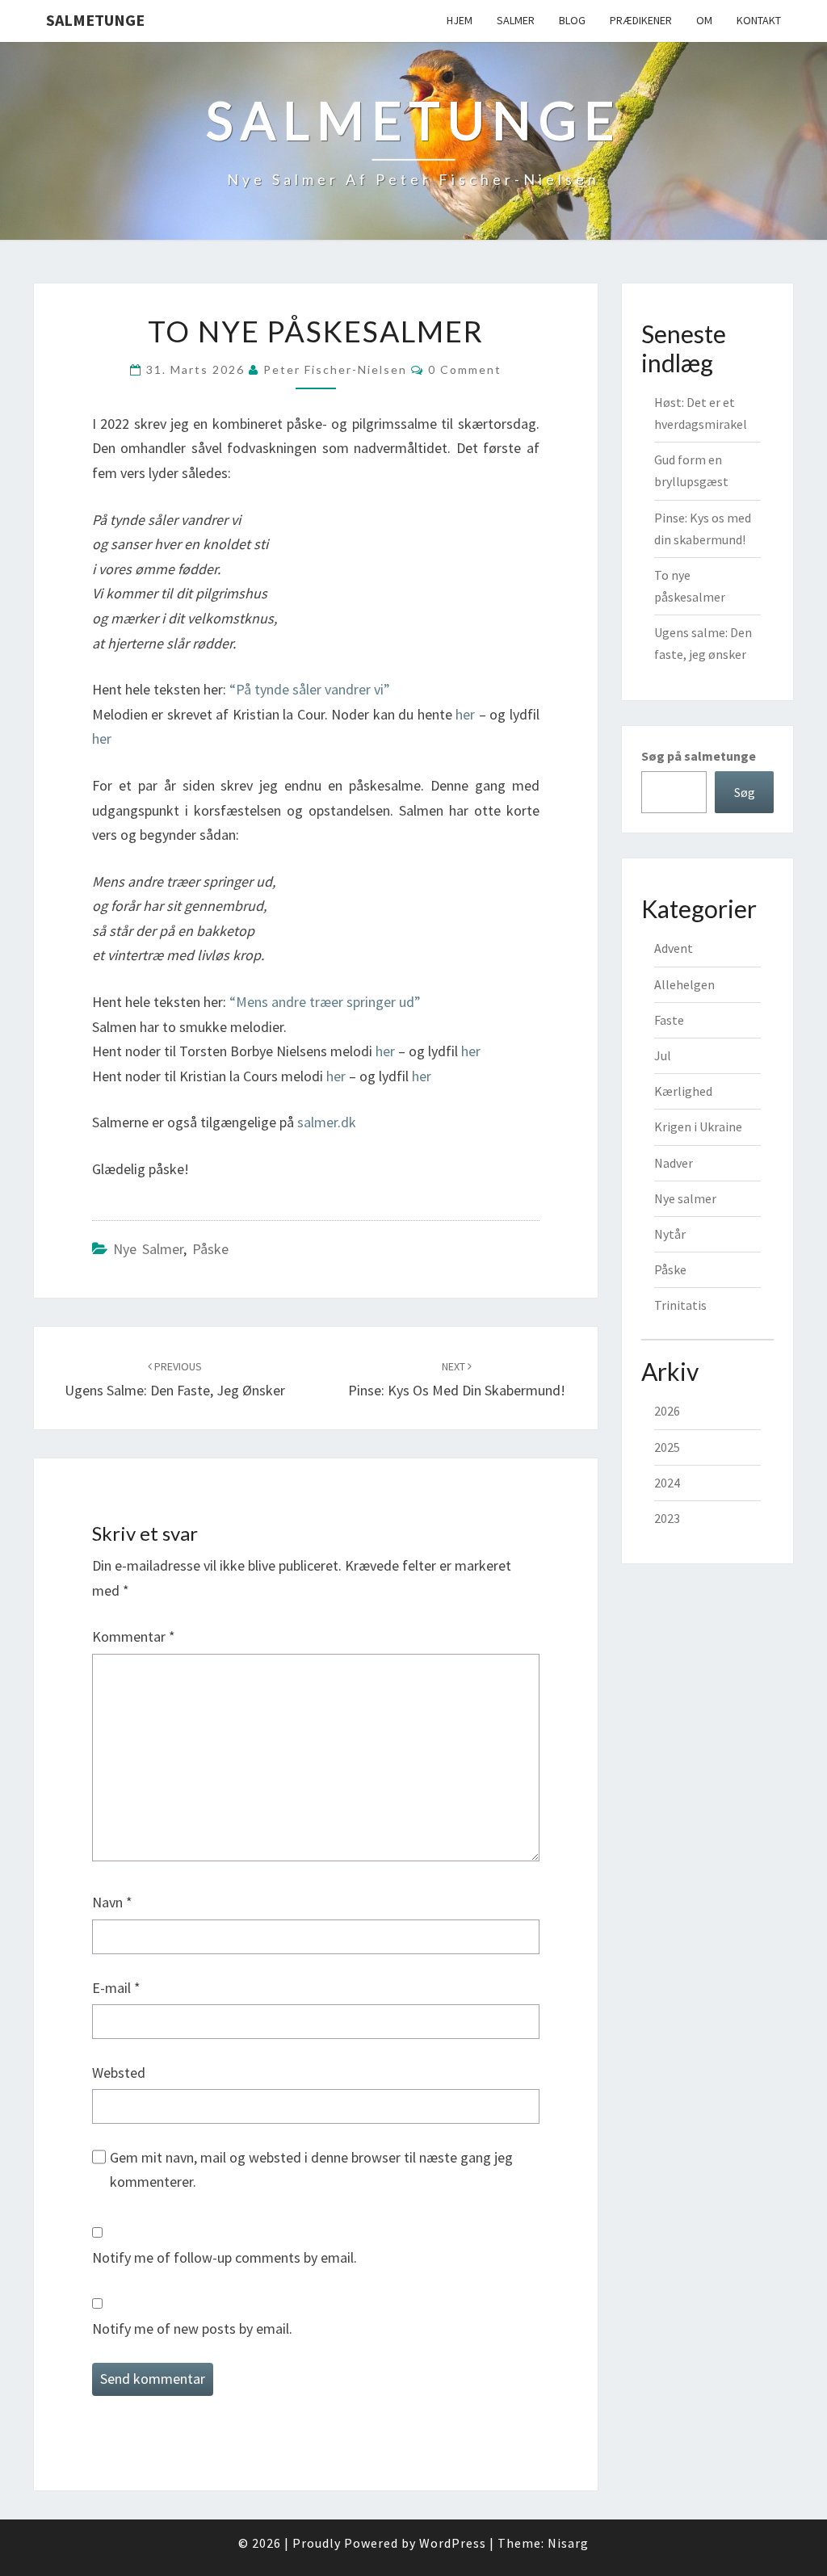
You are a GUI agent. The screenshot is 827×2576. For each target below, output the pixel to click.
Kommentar (134, 1636)
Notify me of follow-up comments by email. (225, 2257)
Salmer (516, 20)
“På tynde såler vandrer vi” (310, 689)
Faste (669, 1020)
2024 (667, 1483)
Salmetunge (95, 20)
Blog (572, 20)
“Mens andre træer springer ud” (325, 1002)
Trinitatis (680, 1305)
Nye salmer (148, 1249)
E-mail (116, 1988)
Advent (674, 948)
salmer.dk (327, 1122)
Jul (663, 1055)
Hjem (460, 20)
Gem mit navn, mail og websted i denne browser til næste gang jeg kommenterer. (311, 2170)
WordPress (453, 2543)
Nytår (670, 1234)
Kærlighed (683, 1091)
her (465, 714)
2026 (667, 1411)
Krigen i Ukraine (698, 1126)
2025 (667, 1447)
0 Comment (465, 369)
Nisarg (568, 2543)
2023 (667, 1518)
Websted (119, 2073)
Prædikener (641, 20)
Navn (112, 1902)
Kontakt (759, 20)
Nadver (674, 1163)
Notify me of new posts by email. (192, 2328)
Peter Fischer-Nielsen (335, 369)
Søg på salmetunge (699, 756)
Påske (210, 1249)
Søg (745, 792)
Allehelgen (684, 984)
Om (704, 20)
